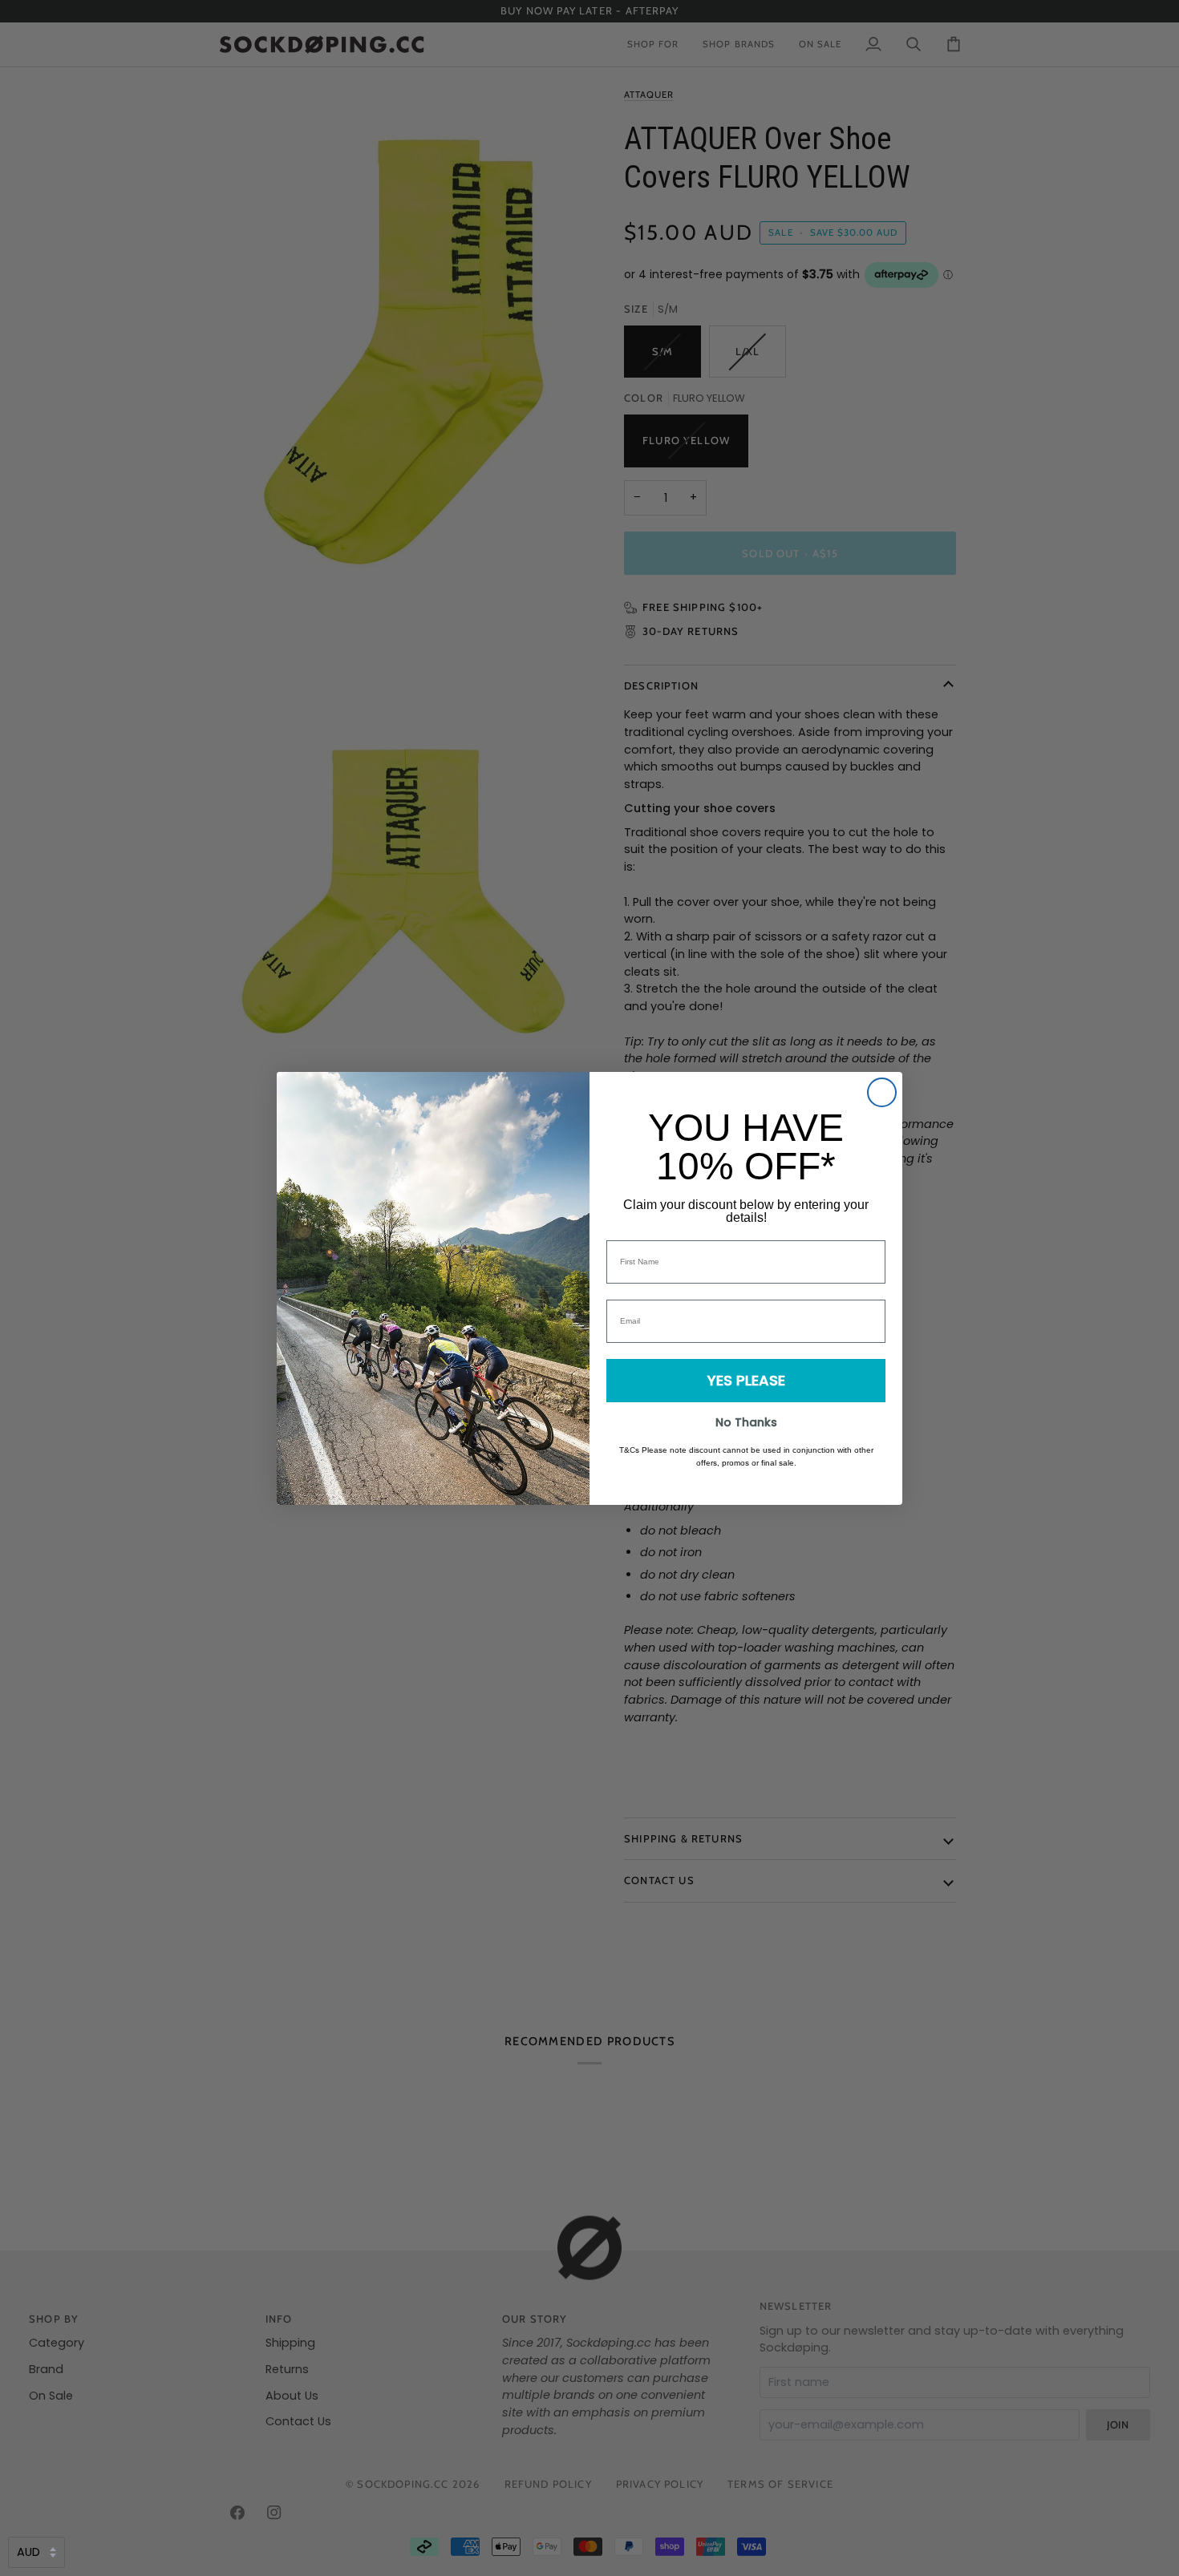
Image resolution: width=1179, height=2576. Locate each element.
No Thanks (746, 1422)
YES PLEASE (746, 1380)
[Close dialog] (882, 1092)
